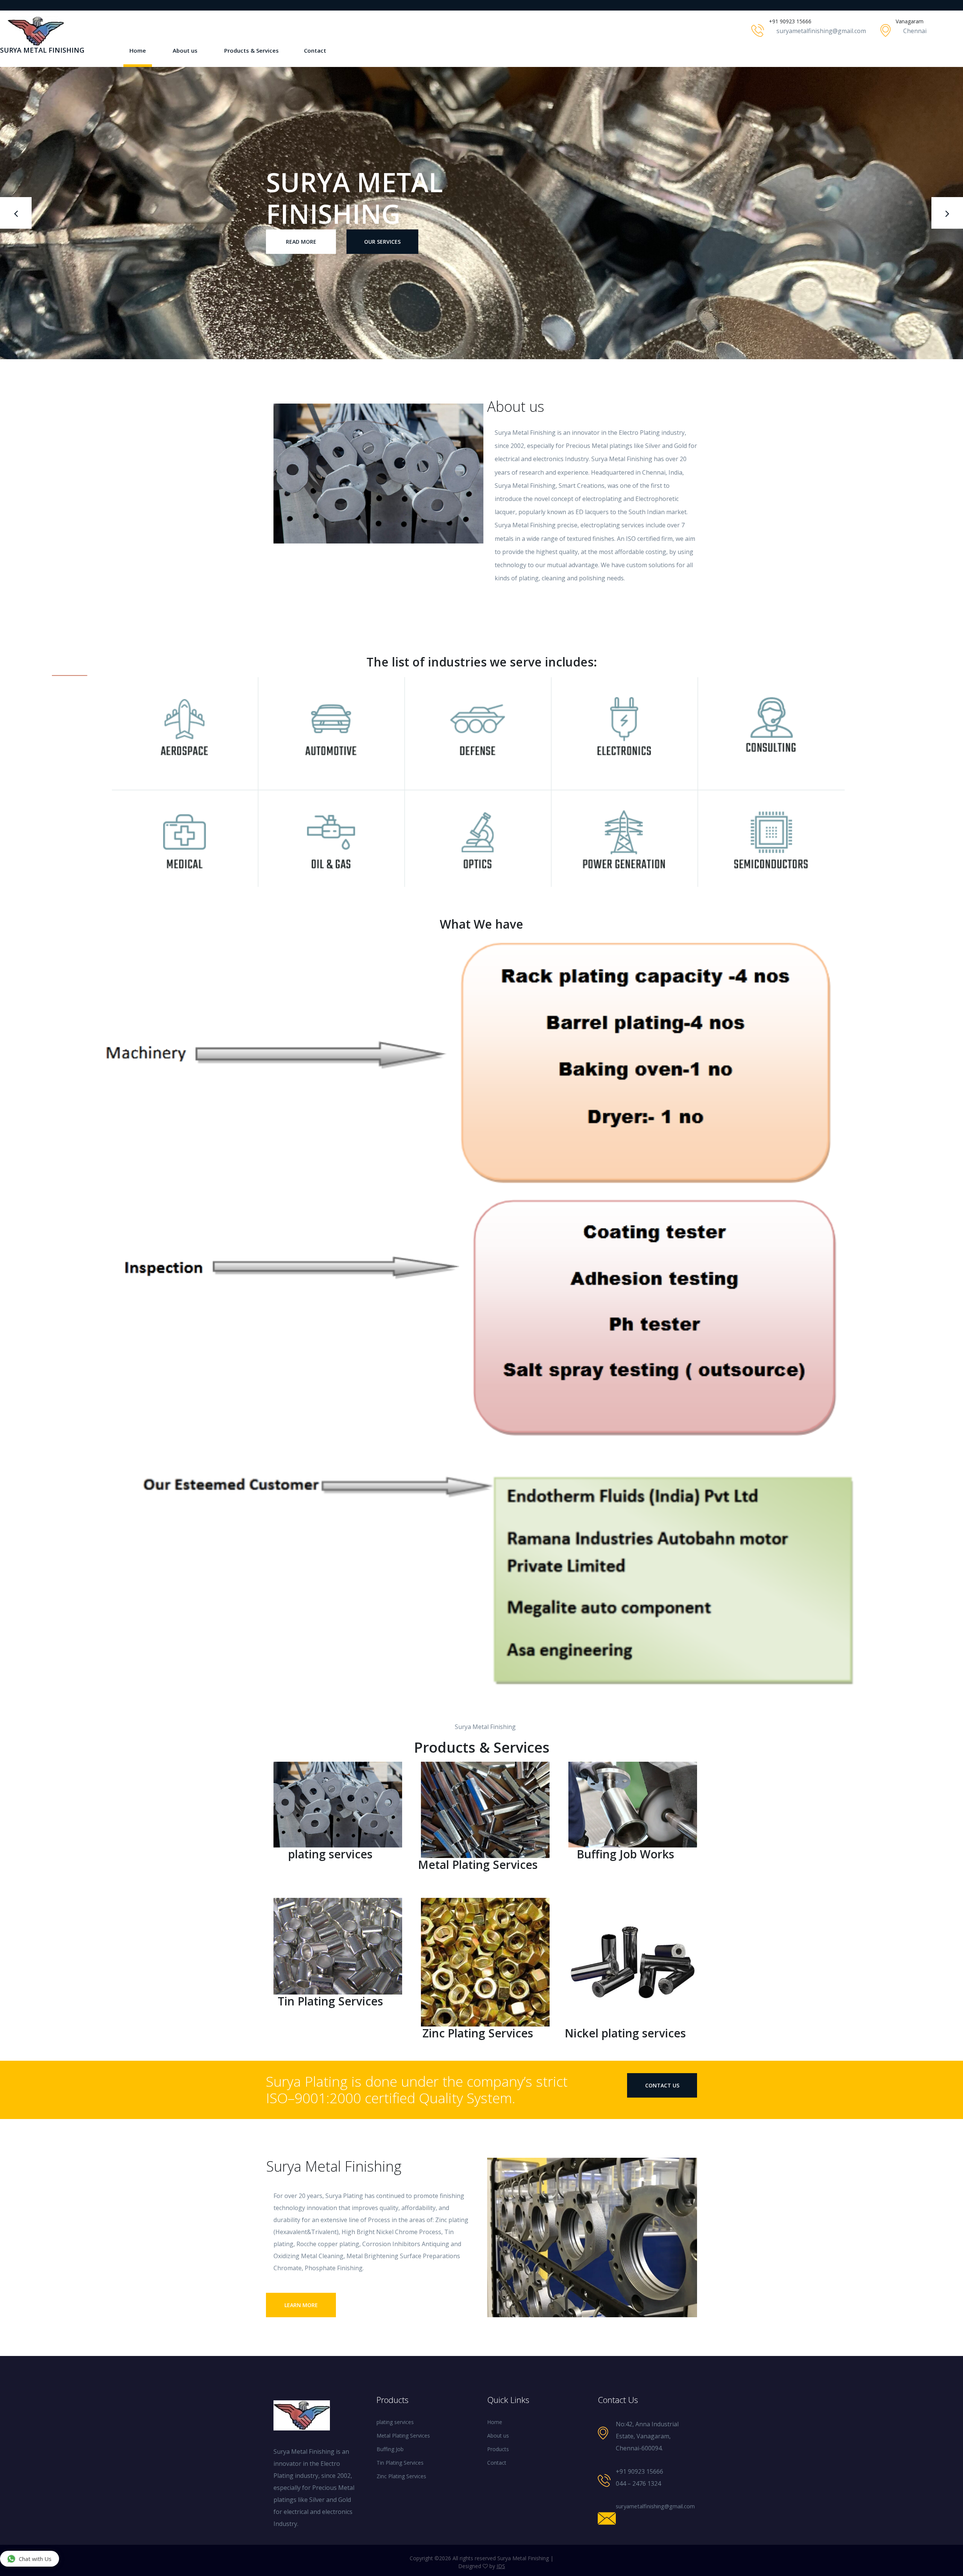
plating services (395, 2422)
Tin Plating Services (400, 2463)
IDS (501, 2566)
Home (138, 50)
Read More (301, 226)
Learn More (301, 2305)
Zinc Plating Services (401, 2476)
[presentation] (16, 213)
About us (185, 50)
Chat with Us (35, 2559)
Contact (315, 50)
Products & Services (251, 50)
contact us (662, 2085)
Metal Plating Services (403, 2436)
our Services (382, 226)
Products (498, 2449)
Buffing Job (390, 2449)
